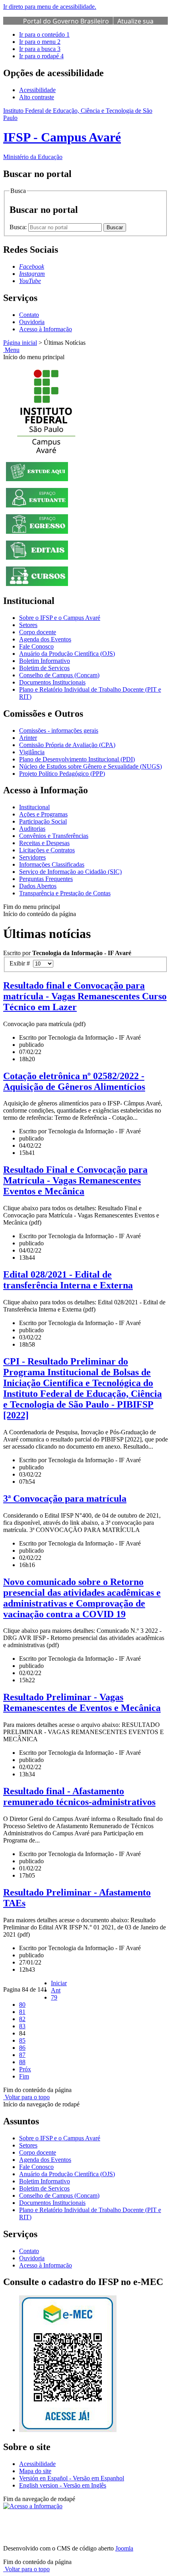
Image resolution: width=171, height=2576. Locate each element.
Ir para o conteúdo (44, 34)
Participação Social (43, 821)
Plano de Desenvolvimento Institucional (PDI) (77, 759)
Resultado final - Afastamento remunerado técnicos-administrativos (79, 1796)
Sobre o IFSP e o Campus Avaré (60, 618)
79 (54, 1997)
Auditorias (32, 829)
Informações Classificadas (52, 864)
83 (22, 2026)
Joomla (124, 2548)
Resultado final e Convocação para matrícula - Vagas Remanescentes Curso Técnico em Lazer (85, 996)
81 (22, 2012)
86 (22, 2048)
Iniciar (59, 1983)
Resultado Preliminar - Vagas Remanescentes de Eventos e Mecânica (82, 1702)
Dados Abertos (38, 886)
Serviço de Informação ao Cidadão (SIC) (70, 872)
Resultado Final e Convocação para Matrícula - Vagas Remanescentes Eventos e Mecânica (75, 1180)
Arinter (28, 738)
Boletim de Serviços (44, 668)
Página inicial (20, 343)
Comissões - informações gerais (59, 731)
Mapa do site (35, 2471)
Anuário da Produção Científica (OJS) (67, 654)
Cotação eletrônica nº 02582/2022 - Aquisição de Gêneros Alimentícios (74, 1081)
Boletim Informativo (45, 661)
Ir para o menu (40, 42)
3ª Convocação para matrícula (65, 1498)
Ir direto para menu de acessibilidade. (50, 7)
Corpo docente (38, 632)
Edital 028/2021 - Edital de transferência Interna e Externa (68, 1280)
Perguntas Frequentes (46, 879)
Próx (25, 2069)
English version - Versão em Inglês (63, 2485)
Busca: (19, 227)
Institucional (34, 807)
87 (22, 2055)
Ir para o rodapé (41, 56)
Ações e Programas (43, 814)
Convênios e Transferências (54, 836)
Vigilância (32, 752)
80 (22, 2005)
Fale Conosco (36, 646)
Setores (28, 625)
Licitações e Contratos (47, 850)
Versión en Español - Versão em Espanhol (72, 2478)
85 (22, 2040)
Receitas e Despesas (44, 843)
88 (22, 2062)
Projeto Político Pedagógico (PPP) (62, 774)
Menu (11, 350)
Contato (29, 315)
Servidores (32, 857)
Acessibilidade (37, 90)
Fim (24, 2076)
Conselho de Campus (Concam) (59, 675)
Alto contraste (37, 97)
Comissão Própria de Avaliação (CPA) (67, 745)
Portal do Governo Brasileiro (66, 21)
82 (22, 2019)
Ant (56, 1990)
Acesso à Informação (46, 329)
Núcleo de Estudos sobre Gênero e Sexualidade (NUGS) (90, 766)
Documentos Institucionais (52, 682)
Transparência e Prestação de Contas (65, 893)
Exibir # (21, 963)
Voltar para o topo (26, 2097)
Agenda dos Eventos (45, 639)
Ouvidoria (32, 322)
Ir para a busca (40, 49)
